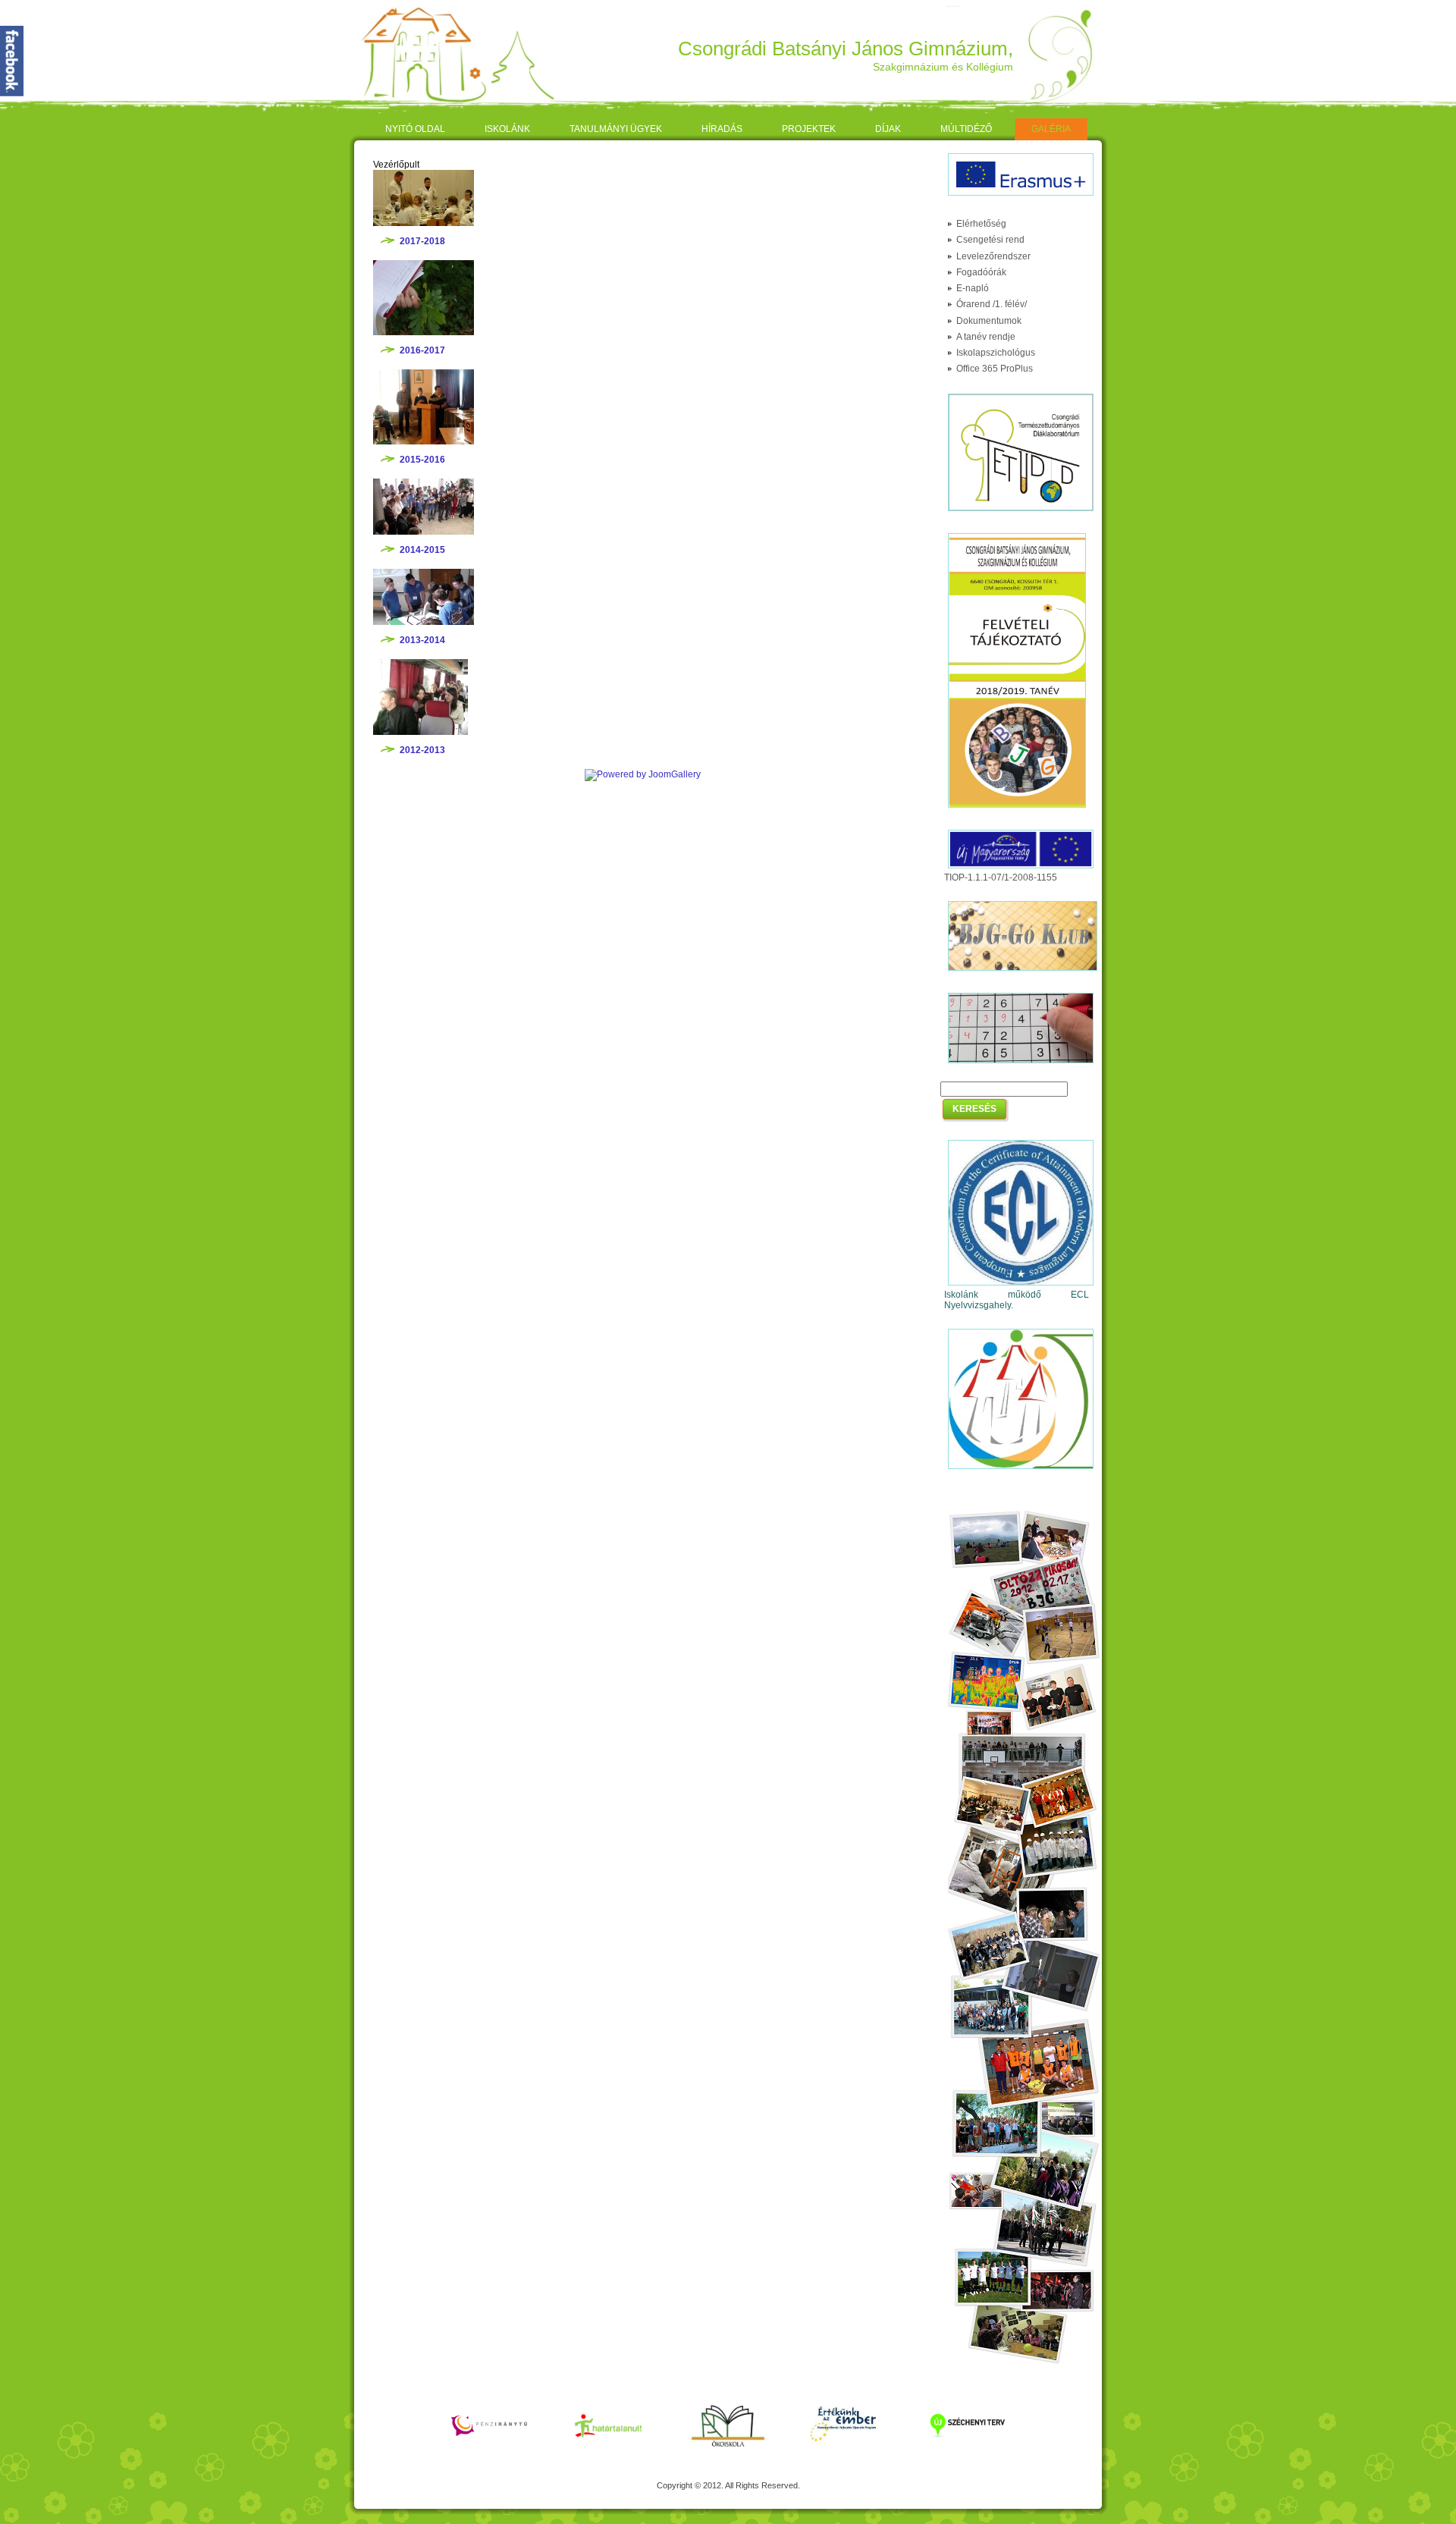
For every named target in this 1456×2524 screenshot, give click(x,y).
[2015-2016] (424, 441)
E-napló (973, 288)
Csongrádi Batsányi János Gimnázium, (846, 49)
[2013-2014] (424, 622)
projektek (809, 129)
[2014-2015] (424, 532)
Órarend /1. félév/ (992, 304)
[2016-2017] (424, 332)
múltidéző (966, 129)
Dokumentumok (989, 321)
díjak (888, 129)
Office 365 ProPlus (995, 369)
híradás (722, 129)
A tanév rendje (986, 337)
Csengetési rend (990, 240)
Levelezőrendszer (993, 256)
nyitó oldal (415, 129)
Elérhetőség (981, 224)
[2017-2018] (424, 223)
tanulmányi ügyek (616, 129)
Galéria (1051, 129)
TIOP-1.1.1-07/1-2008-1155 (1001, 877)
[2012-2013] (420, 732)
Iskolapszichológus (996, 353)
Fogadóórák (981, 272)
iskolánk (507, 129)
